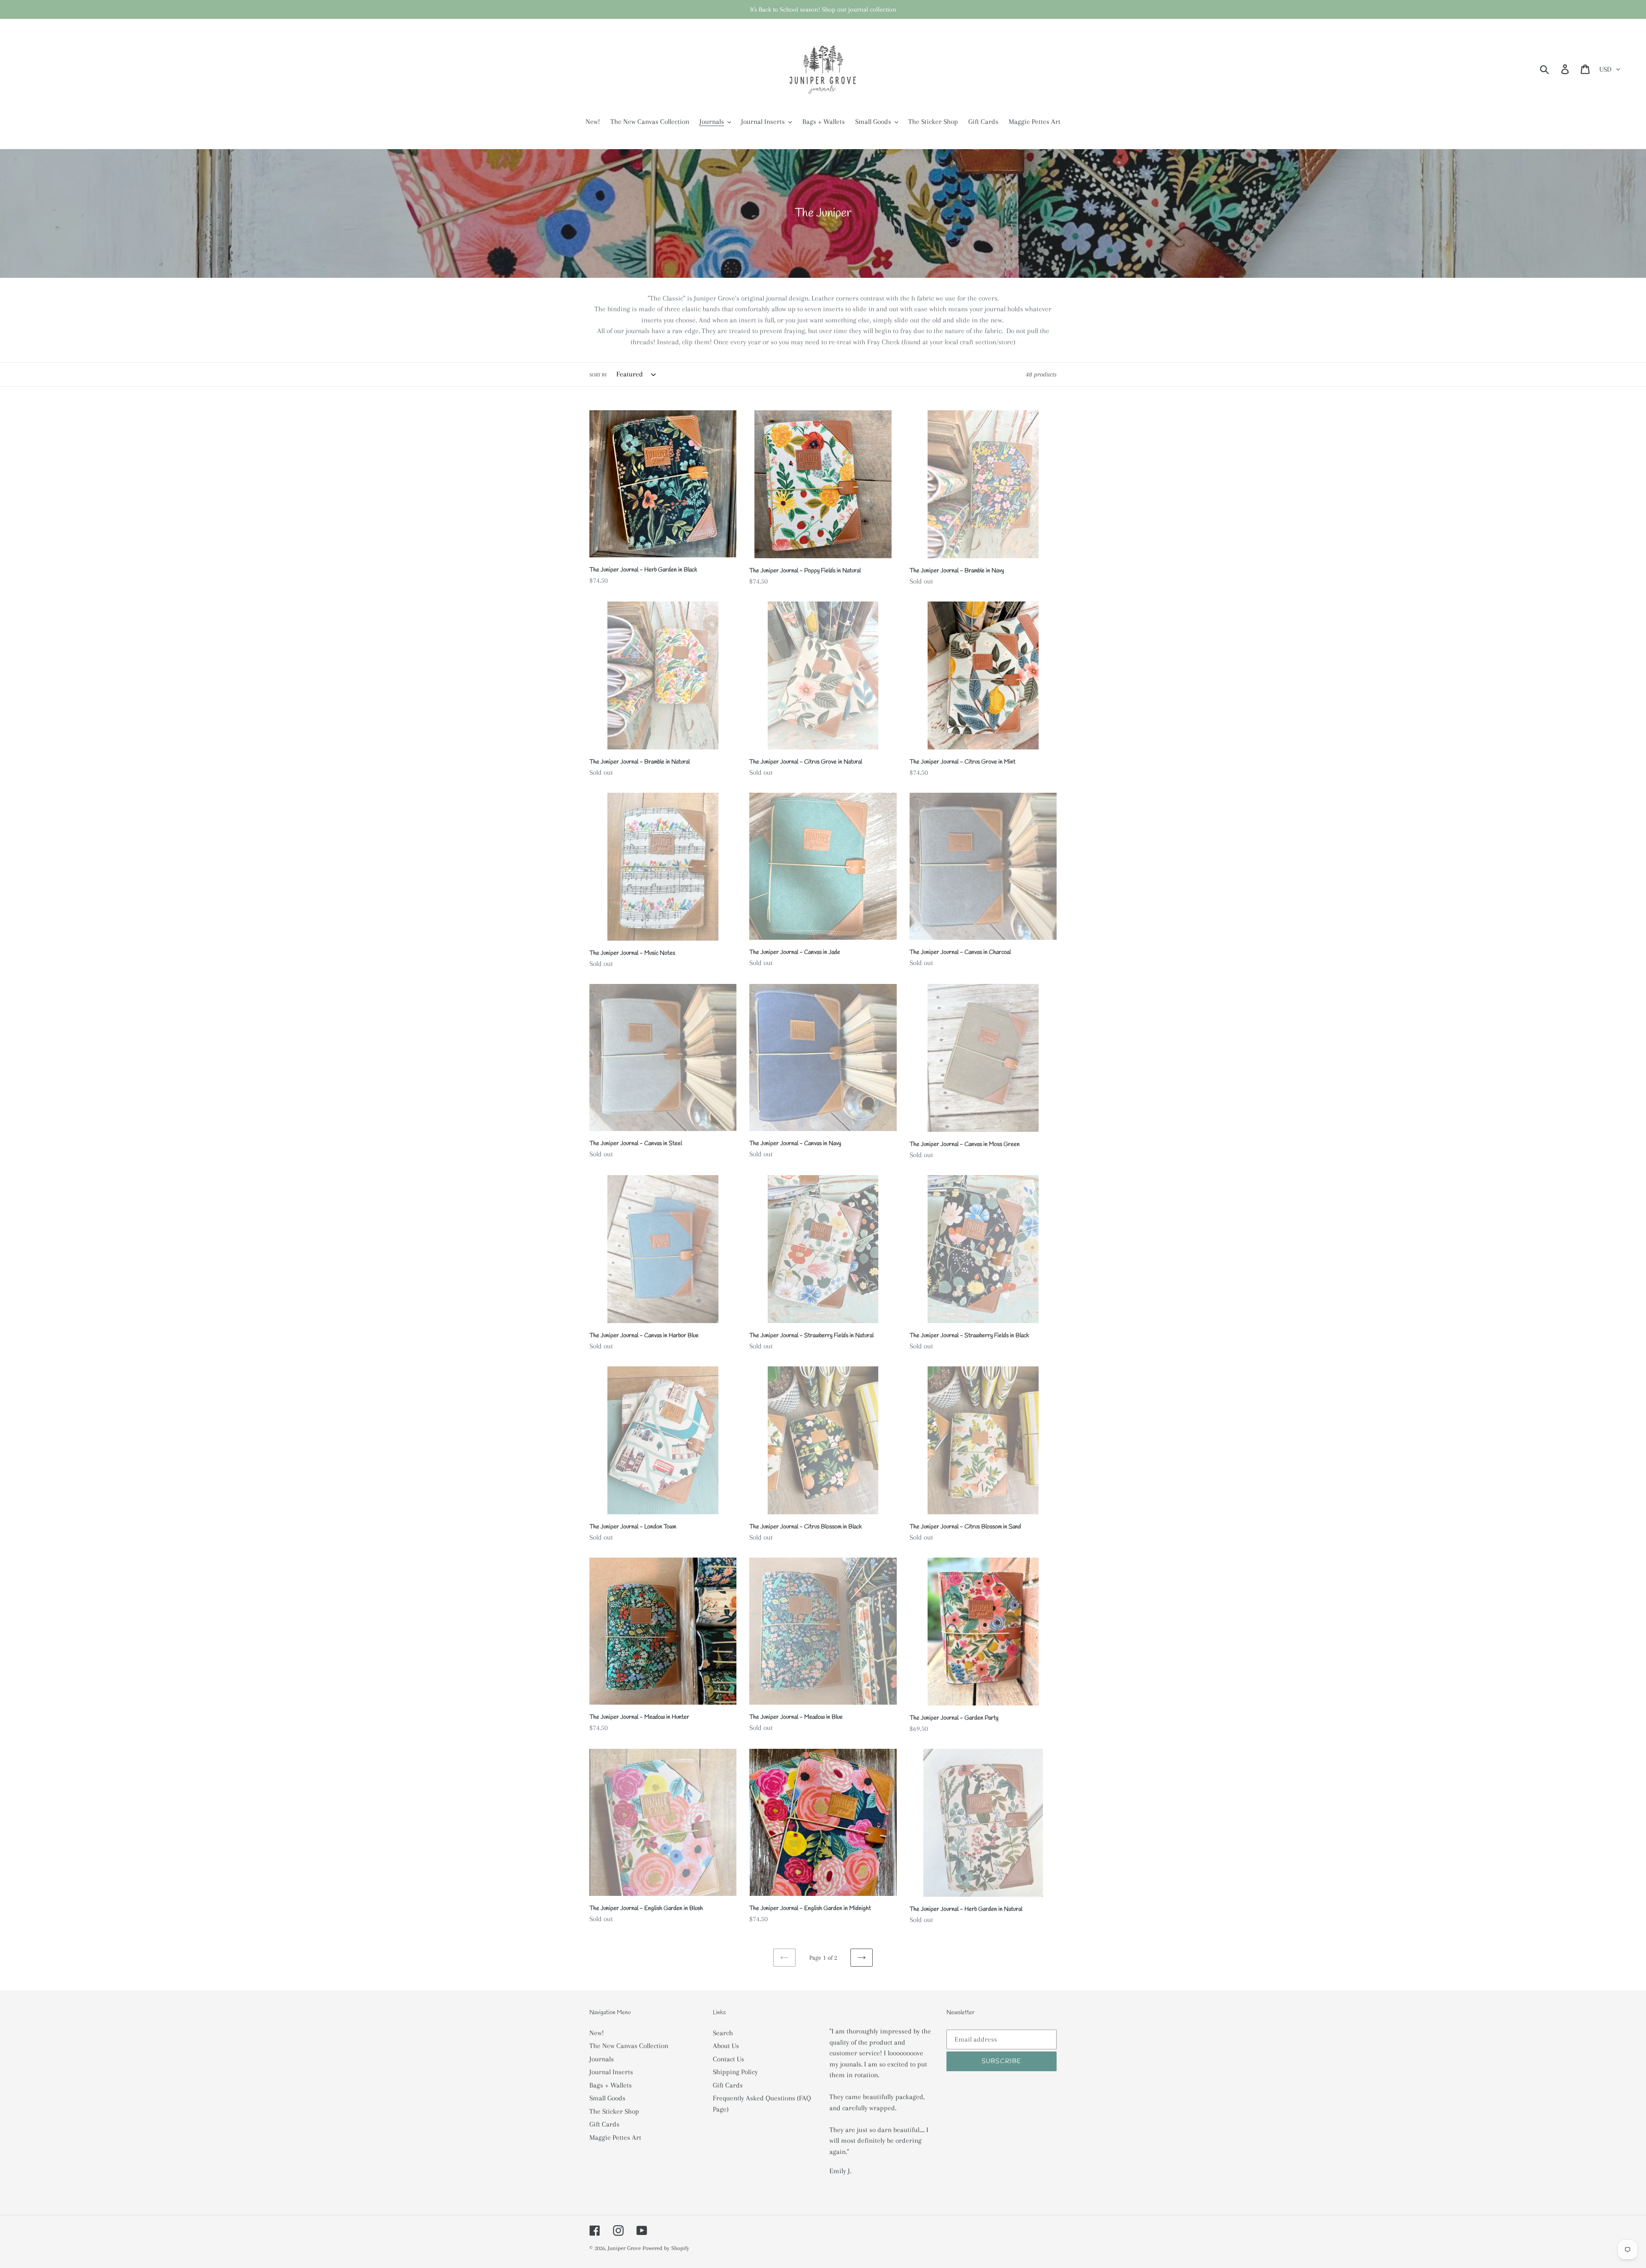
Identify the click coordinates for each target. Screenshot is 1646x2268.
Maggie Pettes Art (615, 2137)
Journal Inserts (611, 2072)
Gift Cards (604, 2124)
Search (723, 2033)
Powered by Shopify (666, 2248)
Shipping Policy (735, 2072)
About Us (726, 2046)
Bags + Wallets (611, 2085)
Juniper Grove (624, 2248)
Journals (602, 2059)
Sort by (598, 375)
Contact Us (728, 2059)
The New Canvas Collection (629, 2046)
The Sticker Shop (614, 2111)
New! (597, 2033)
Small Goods (607, 2098)
